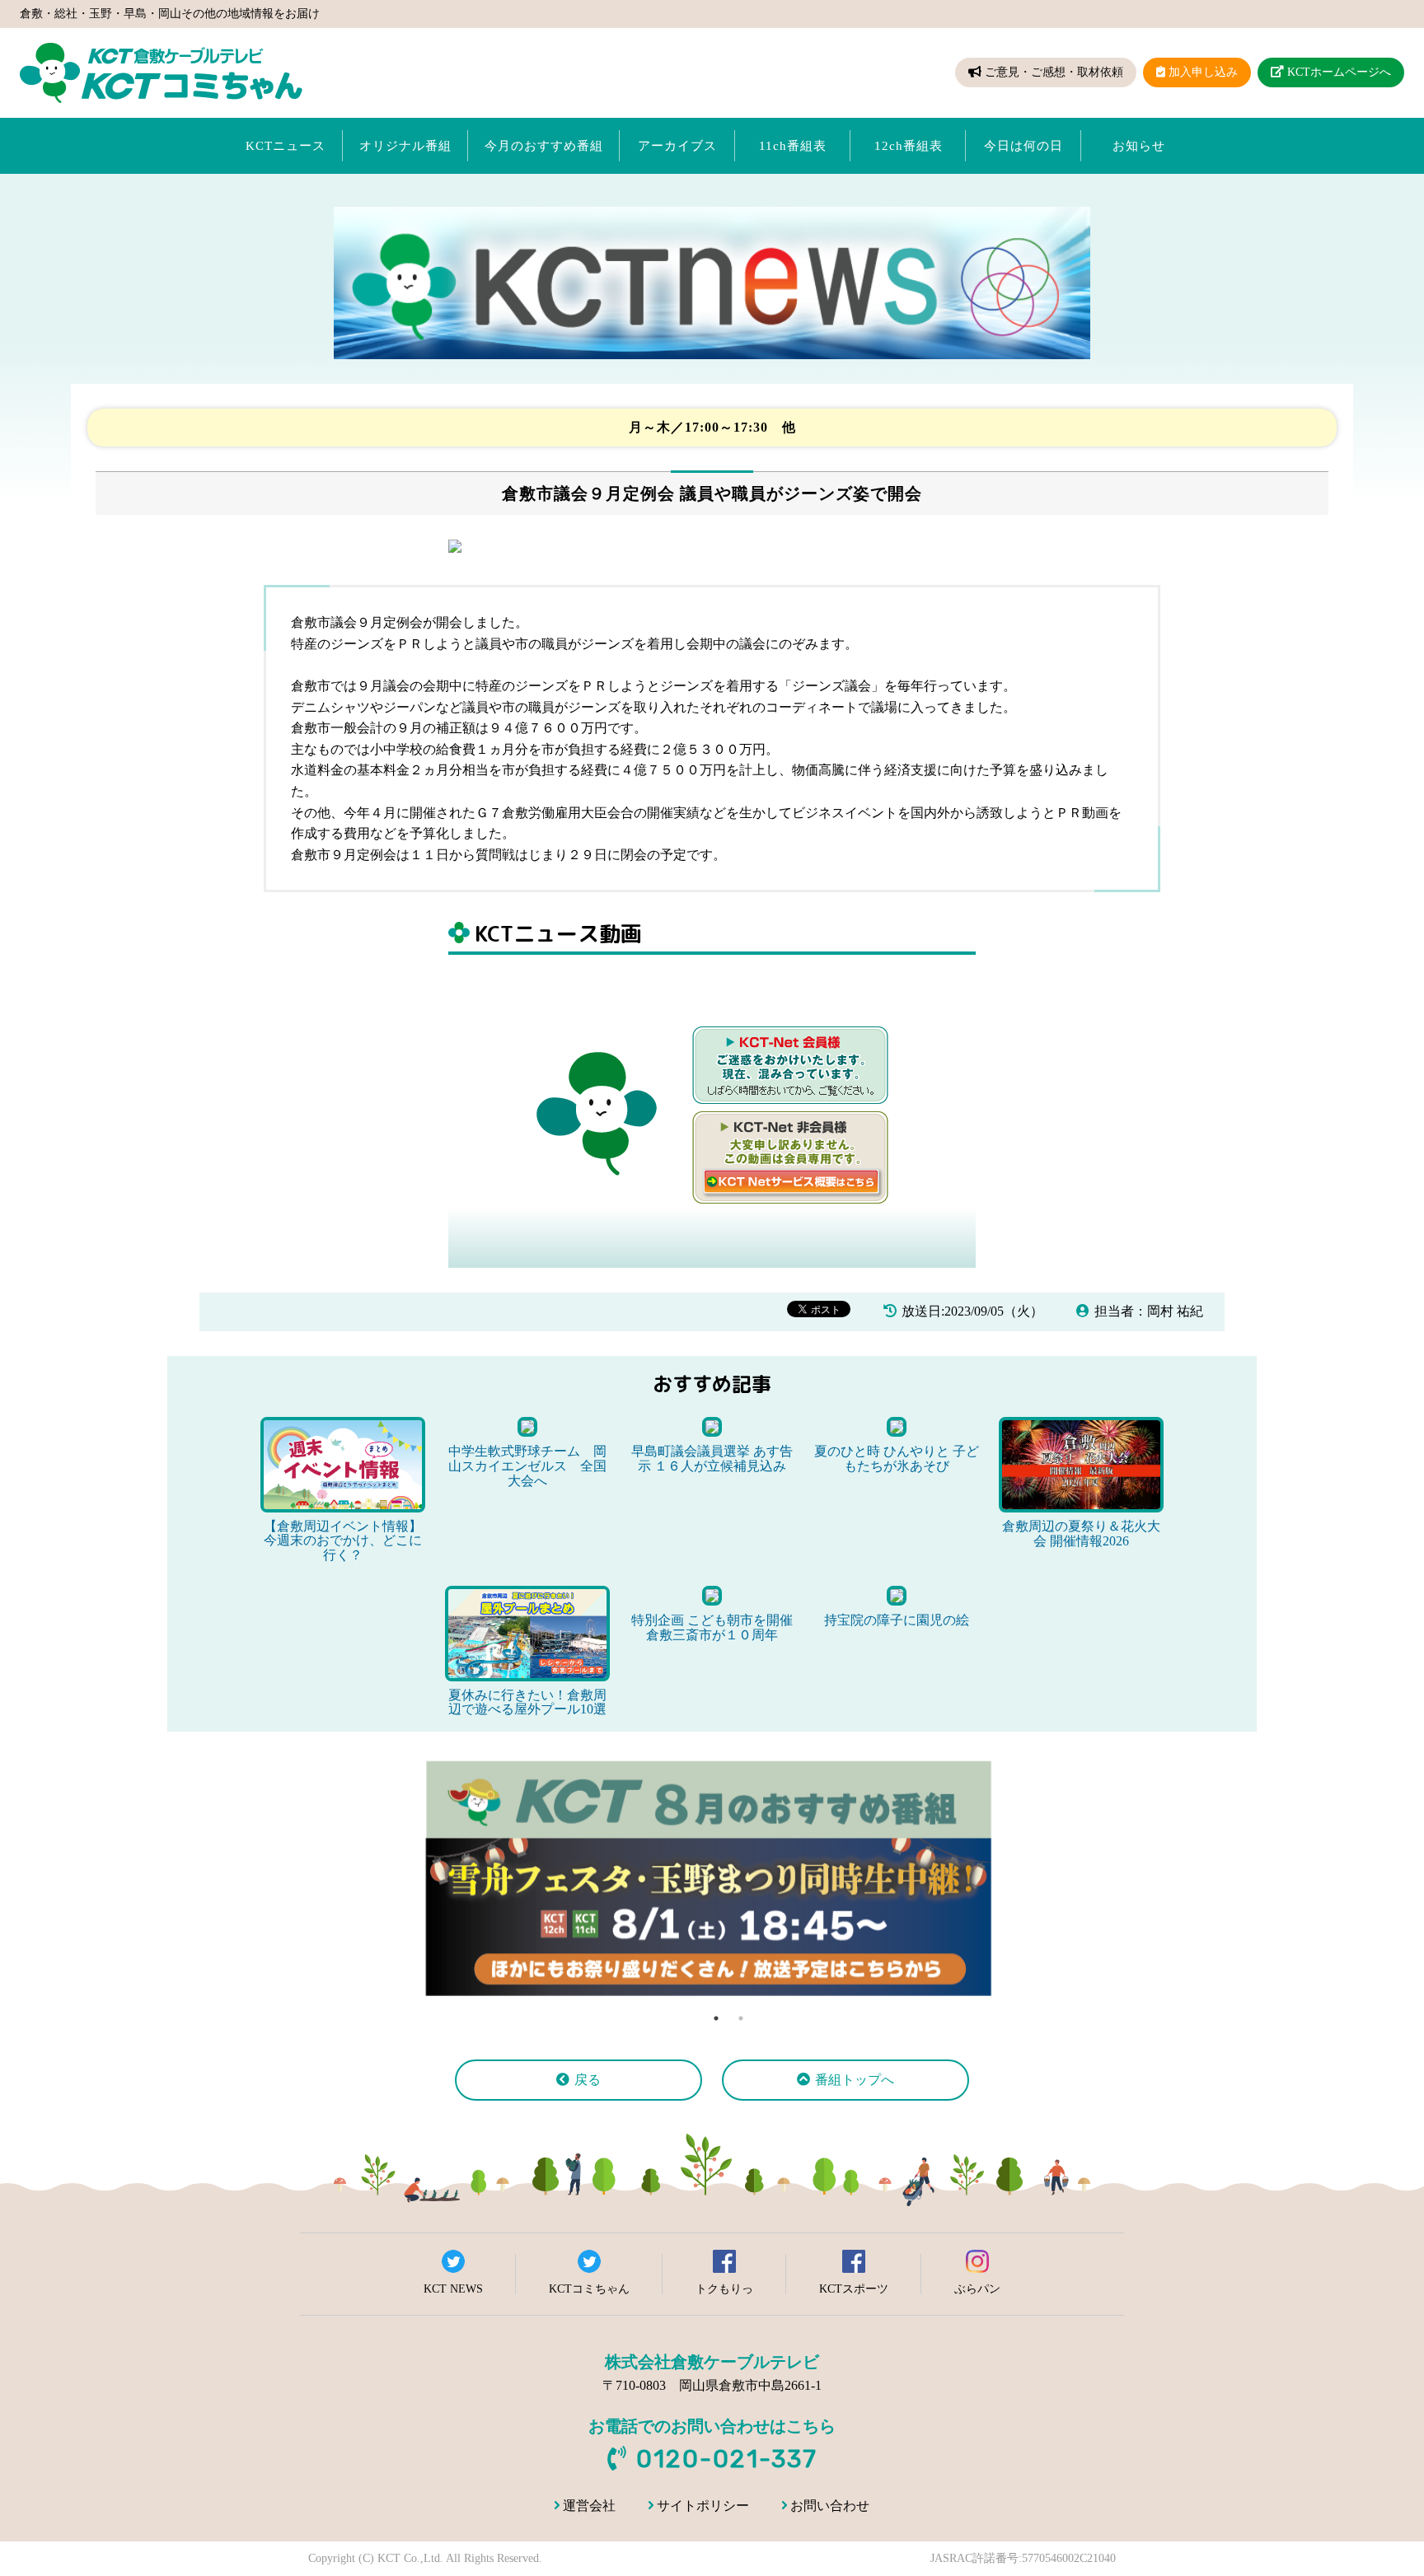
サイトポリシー (703, 2506)
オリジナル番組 (405, 146)
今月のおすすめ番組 (544, 146)
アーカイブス (677, 146)
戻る (588, 2080)
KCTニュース (286, 146)
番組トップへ (855, 2080)
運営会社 (589, 2506)
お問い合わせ (830, 2506)
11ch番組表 (793, 146)
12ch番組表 (909, 146)
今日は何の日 (1023, 146)
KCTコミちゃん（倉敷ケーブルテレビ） (161, 73)
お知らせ (1139, 146)
